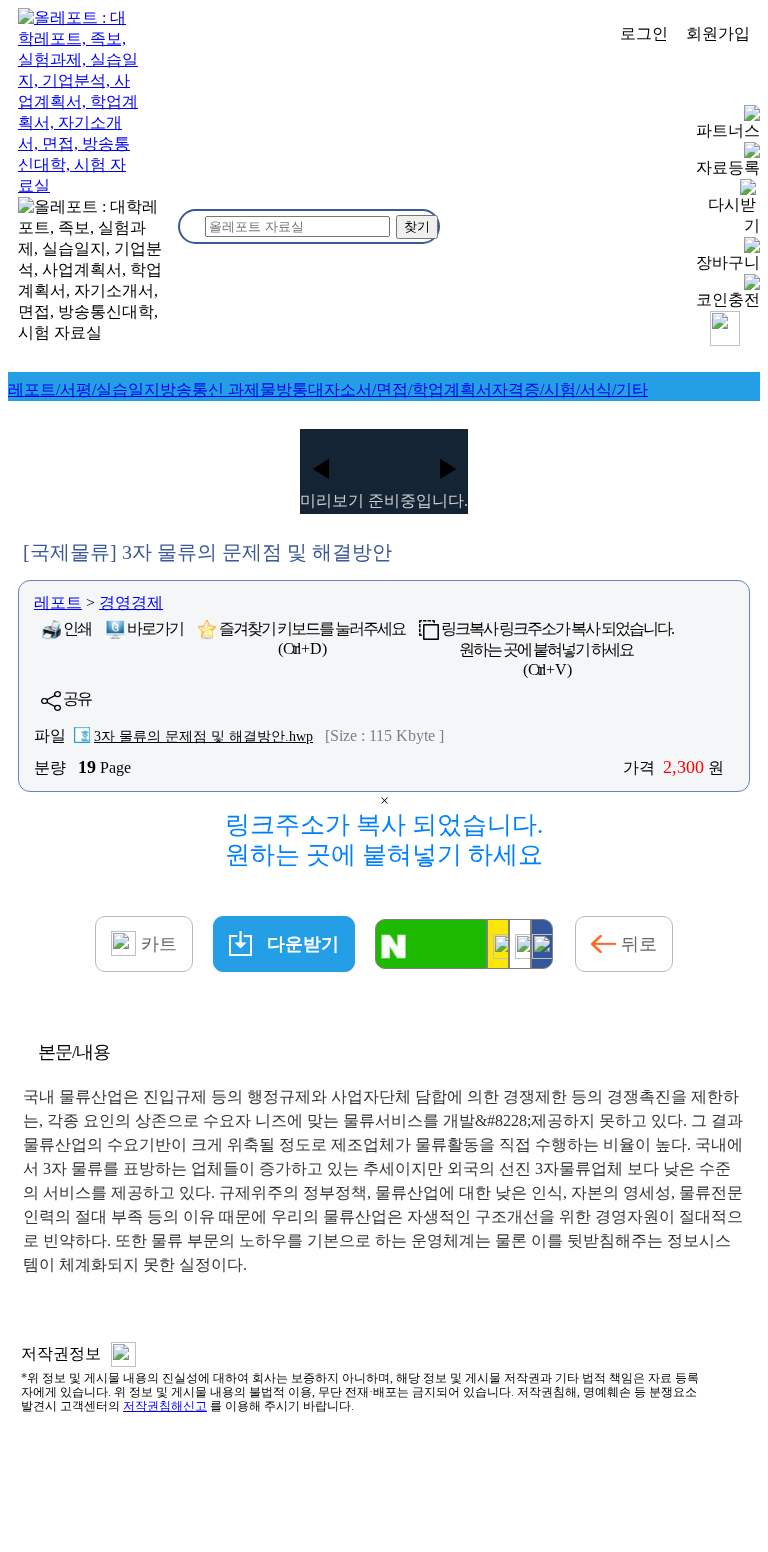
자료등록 (728, 167)
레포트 (58, 602)
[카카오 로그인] (498, 944)
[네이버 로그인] (431, 944)
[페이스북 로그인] (542, 944)
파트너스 (728, 130)
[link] (84, 389)
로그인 (644, 33)
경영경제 (131, 602)
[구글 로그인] (520, 944)
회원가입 (718, 33)
